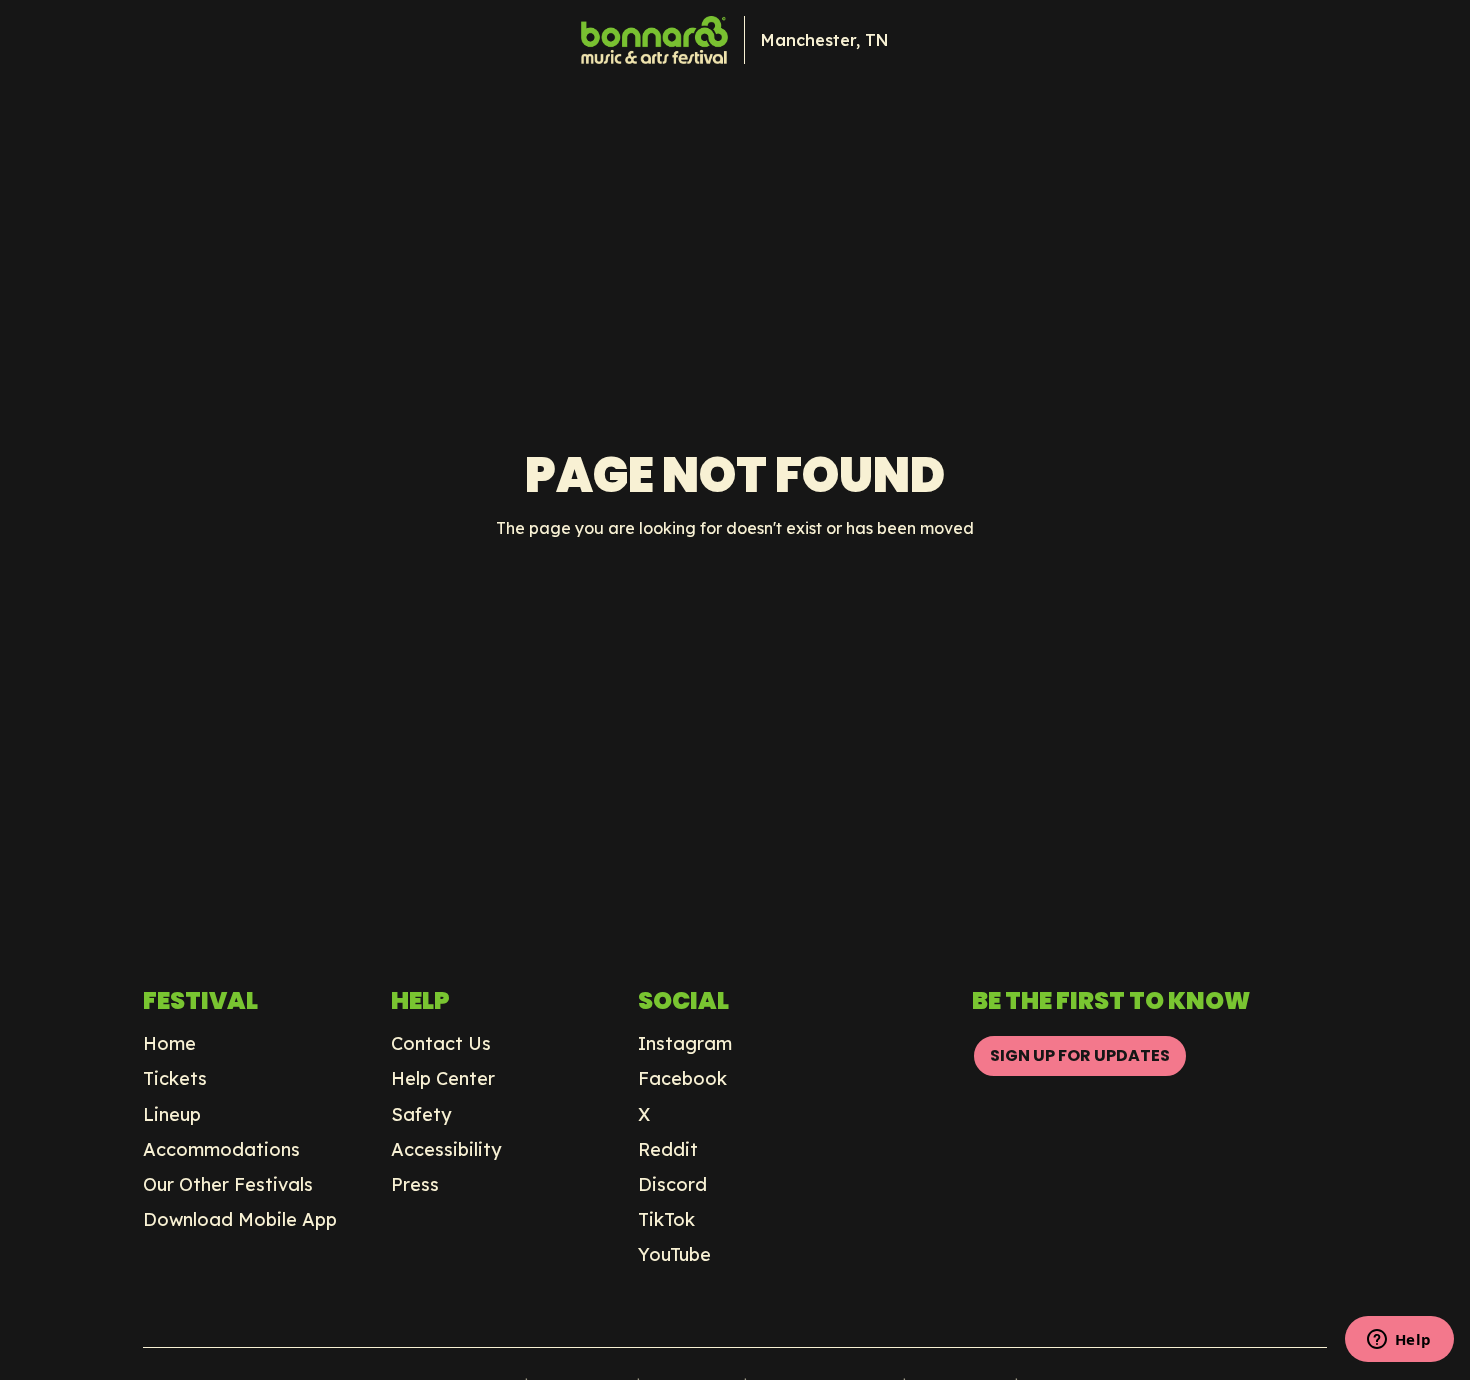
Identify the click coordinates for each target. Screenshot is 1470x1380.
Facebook (682, 1079)
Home (169, 1044)
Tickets (175, 1079)
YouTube (674, 1255)
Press (415, 1185)
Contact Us (441, 1044)
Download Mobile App (240, 1220)
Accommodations (221, 1150)
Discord (672, 1185)
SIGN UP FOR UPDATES (1080, 1055)
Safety (421, 1115)
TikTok (666, 1220)
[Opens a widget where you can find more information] (1399, 1341)
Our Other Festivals (228, 1185)
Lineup (172, 1115)
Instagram (685, 1044)
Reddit (668, 1150)
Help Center (443, 1079)
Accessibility (446, 1150)
